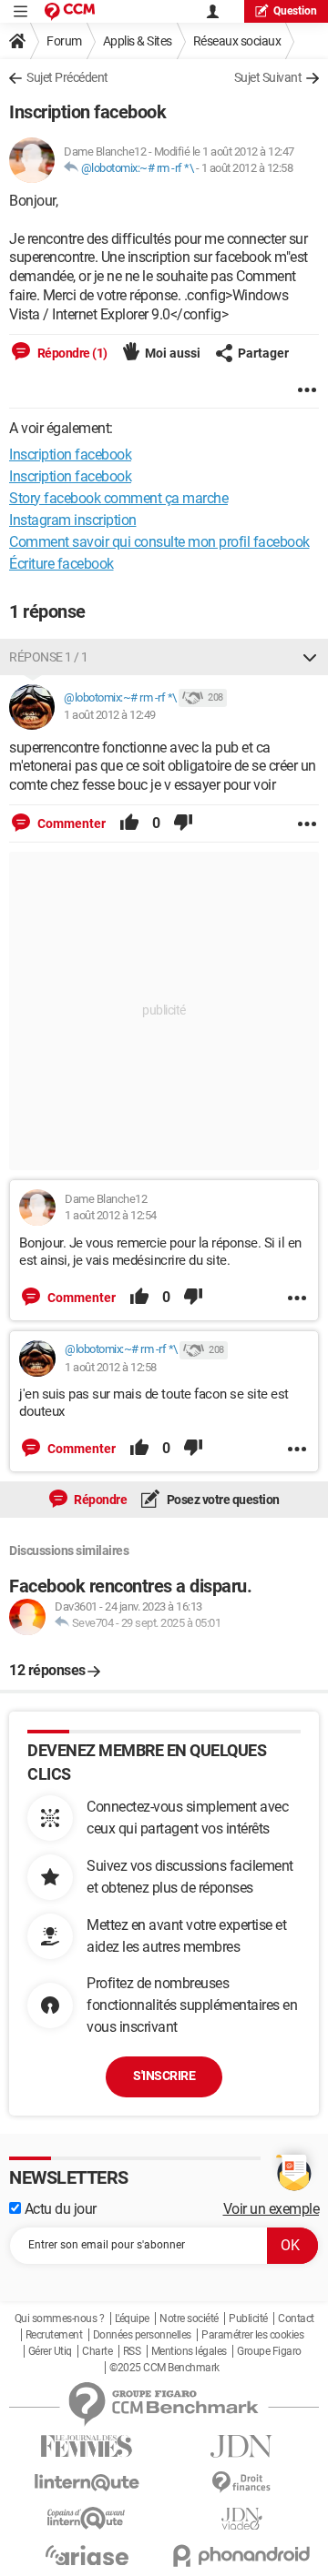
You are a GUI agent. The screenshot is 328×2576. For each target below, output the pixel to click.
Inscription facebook (70, 476)
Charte (97, 2351)
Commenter (70, 823)
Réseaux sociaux (237, 41)
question (295, 11)
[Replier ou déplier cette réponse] (310, 657)
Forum (64, 41)
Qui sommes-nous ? (60, 2318)
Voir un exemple (272, 2209)
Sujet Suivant (268, 77)
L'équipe (132, 2318)
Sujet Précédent (67, 77)
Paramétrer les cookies (252, 2335)
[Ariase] (87, 2555)
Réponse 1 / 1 (49, 657)
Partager (263, 353)
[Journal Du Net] (241, 2446)
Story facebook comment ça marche (118, 498)
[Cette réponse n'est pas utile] (183, 823)
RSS (132, 2351)
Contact (296, 2318)
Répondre (100, 1500)
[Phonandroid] (241, 2556)
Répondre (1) (71, 353)
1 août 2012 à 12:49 (110, 715)
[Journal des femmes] (87, 2446)
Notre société (189, 2318)
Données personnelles (142, 2335)
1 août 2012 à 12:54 (111, 1215)
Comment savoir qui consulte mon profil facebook (159, 542)
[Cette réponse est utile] (129, 823)
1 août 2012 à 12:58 (247, 168)
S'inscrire (164, 2076)
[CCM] (70, 11)
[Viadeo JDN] (241, 2519)
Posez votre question (222, 1500)
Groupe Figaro (269, 2351)
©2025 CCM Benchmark (164, 2368)
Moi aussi (173, 353)
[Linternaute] (87, 2483)
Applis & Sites (138, 41)
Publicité (248, 2318)
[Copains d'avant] (87, 2518)
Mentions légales (189, 2351)
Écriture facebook (61, 564)
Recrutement (54, 2335)
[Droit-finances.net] (241, 2483)
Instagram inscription (73, 520)
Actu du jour (59, 2209)
